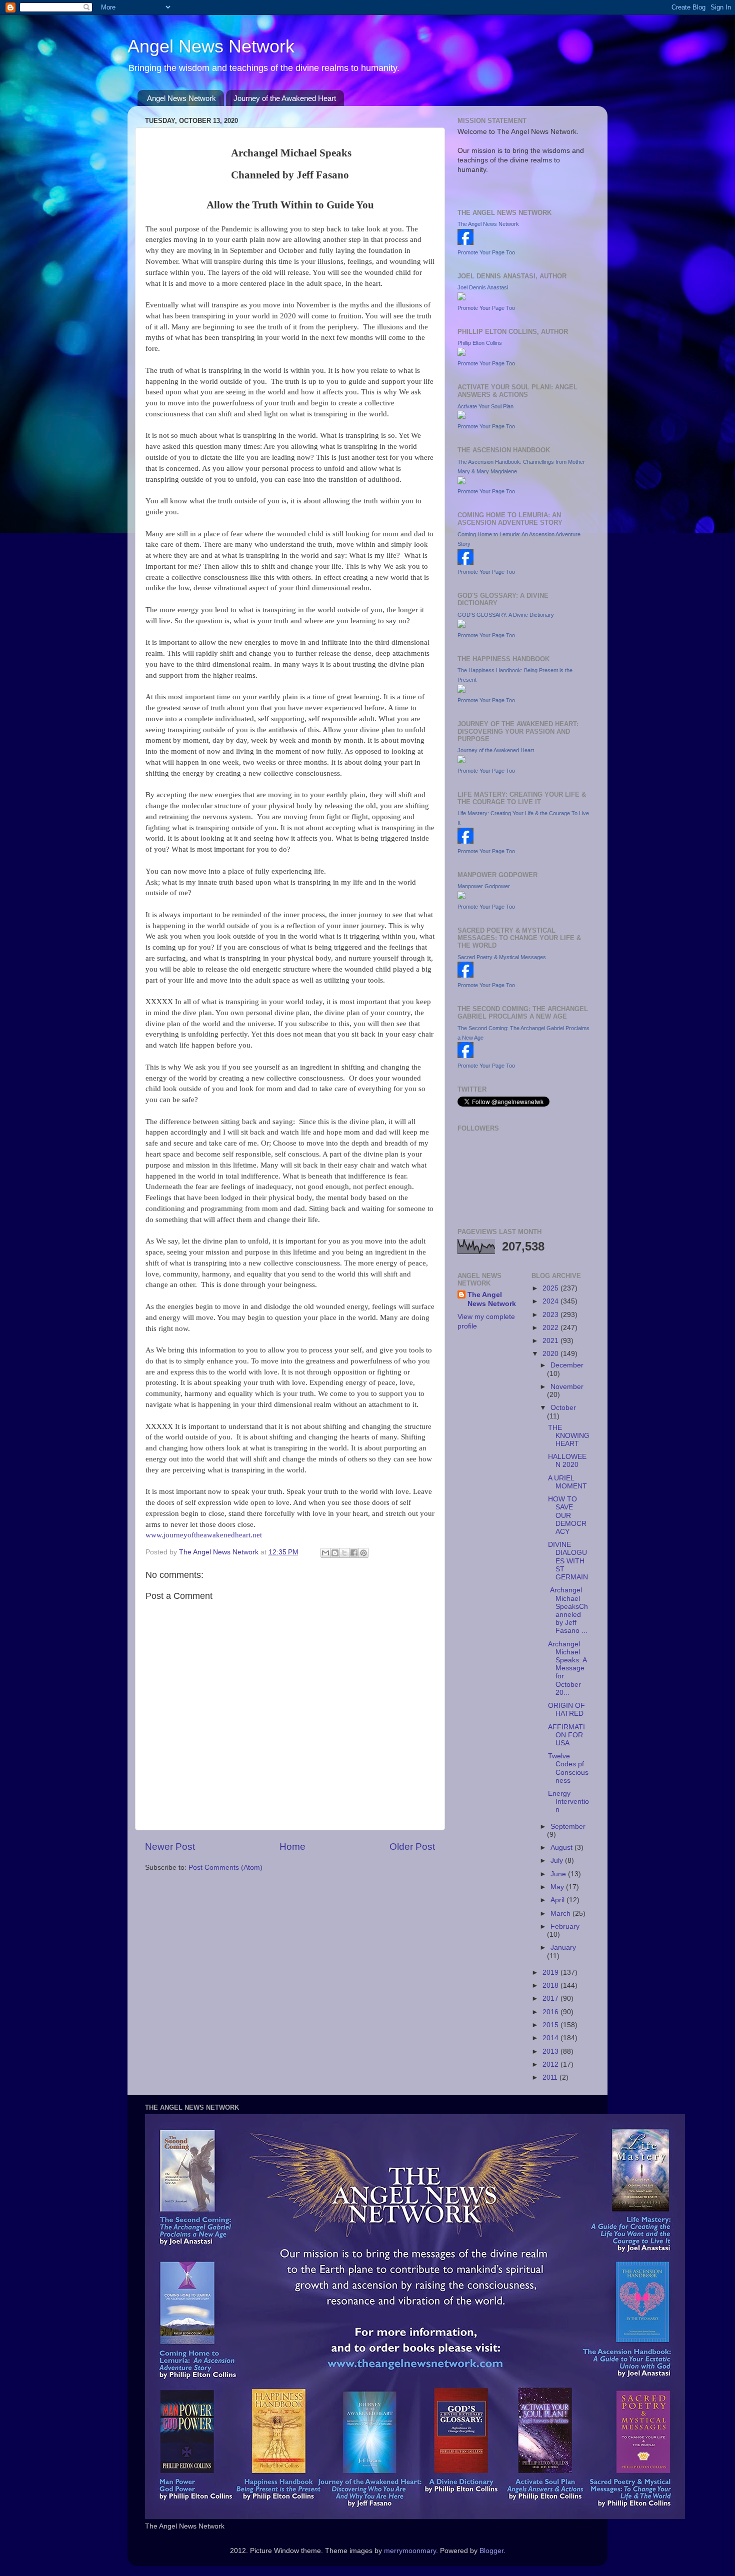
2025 (551, 1288)
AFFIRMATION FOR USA (566, 1735)
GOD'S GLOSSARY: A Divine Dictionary (506, 615)
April (558, 1900)
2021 (551, 1341)
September (568, 1827)
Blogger (491, 2551)
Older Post (412, 1847)
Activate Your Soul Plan (485, 406)
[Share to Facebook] (354, 1553)
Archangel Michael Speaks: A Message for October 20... (567, 1668)
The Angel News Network (488, 224)
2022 (551, 1328)
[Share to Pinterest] (363, 1553)
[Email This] (325, 1553)
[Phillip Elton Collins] (461, 354)
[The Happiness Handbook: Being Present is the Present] (461, 690)
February (565, 1927)
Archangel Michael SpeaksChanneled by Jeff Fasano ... (568, 1610)
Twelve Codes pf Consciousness (568, 1768)
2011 (551, 2077)
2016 (551, 2012)
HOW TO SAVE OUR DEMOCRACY (567, 1515)
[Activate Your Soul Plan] (461, 417)
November (567, 1387)
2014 (551, 2038)
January (563, 1947)
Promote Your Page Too (486, 252)
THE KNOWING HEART (569, 1436)
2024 (551, 1301)
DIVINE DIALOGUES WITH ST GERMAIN (568, 1561)
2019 (551, 1972)
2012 (551, 2064)
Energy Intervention (568, 1802)
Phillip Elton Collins (480, 343)
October (563, 1408)
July (558, 1861)
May (558, 1887)
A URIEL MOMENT (567, 1482)
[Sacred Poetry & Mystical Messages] (465, 975)
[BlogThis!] (335, 1553)
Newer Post (170, 1847)
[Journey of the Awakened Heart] (461, 761)
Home (292, 1847)
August (562, 1848)
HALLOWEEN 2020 (567, 1461)
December (567, 1365)
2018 (551, 1985)
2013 (551, 2051)
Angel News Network (211, 46)
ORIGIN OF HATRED (566, 1710)
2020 (551, 1354)
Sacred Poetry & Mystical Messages (502, 957)
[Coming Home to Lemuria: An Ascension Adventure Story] (465, 563)
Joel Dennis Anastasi (483, 287)
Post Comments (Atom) (225, 1868)
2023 (551, 1315)
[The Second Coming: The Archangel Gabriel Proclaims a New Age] (465, 1056)
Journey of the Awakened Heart (285, 98)
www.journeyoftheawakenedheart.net (204, 1535)
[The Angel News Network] (465, 243)
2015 (551, 2025)
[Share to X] (344, 1553)
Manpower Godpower (484, 886)
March (561, 1914)
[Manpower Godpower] (461, 897)
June (559, 1874)
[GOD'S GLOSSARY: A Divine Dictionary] (461, 626)
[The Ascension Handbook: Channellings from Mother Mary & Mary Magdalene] (461, 482)
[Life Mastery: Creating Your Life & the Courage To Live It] (465, 841)
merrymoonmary (410, 2551)
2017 (551, 1998)
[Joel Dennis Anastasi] (461, 298)
